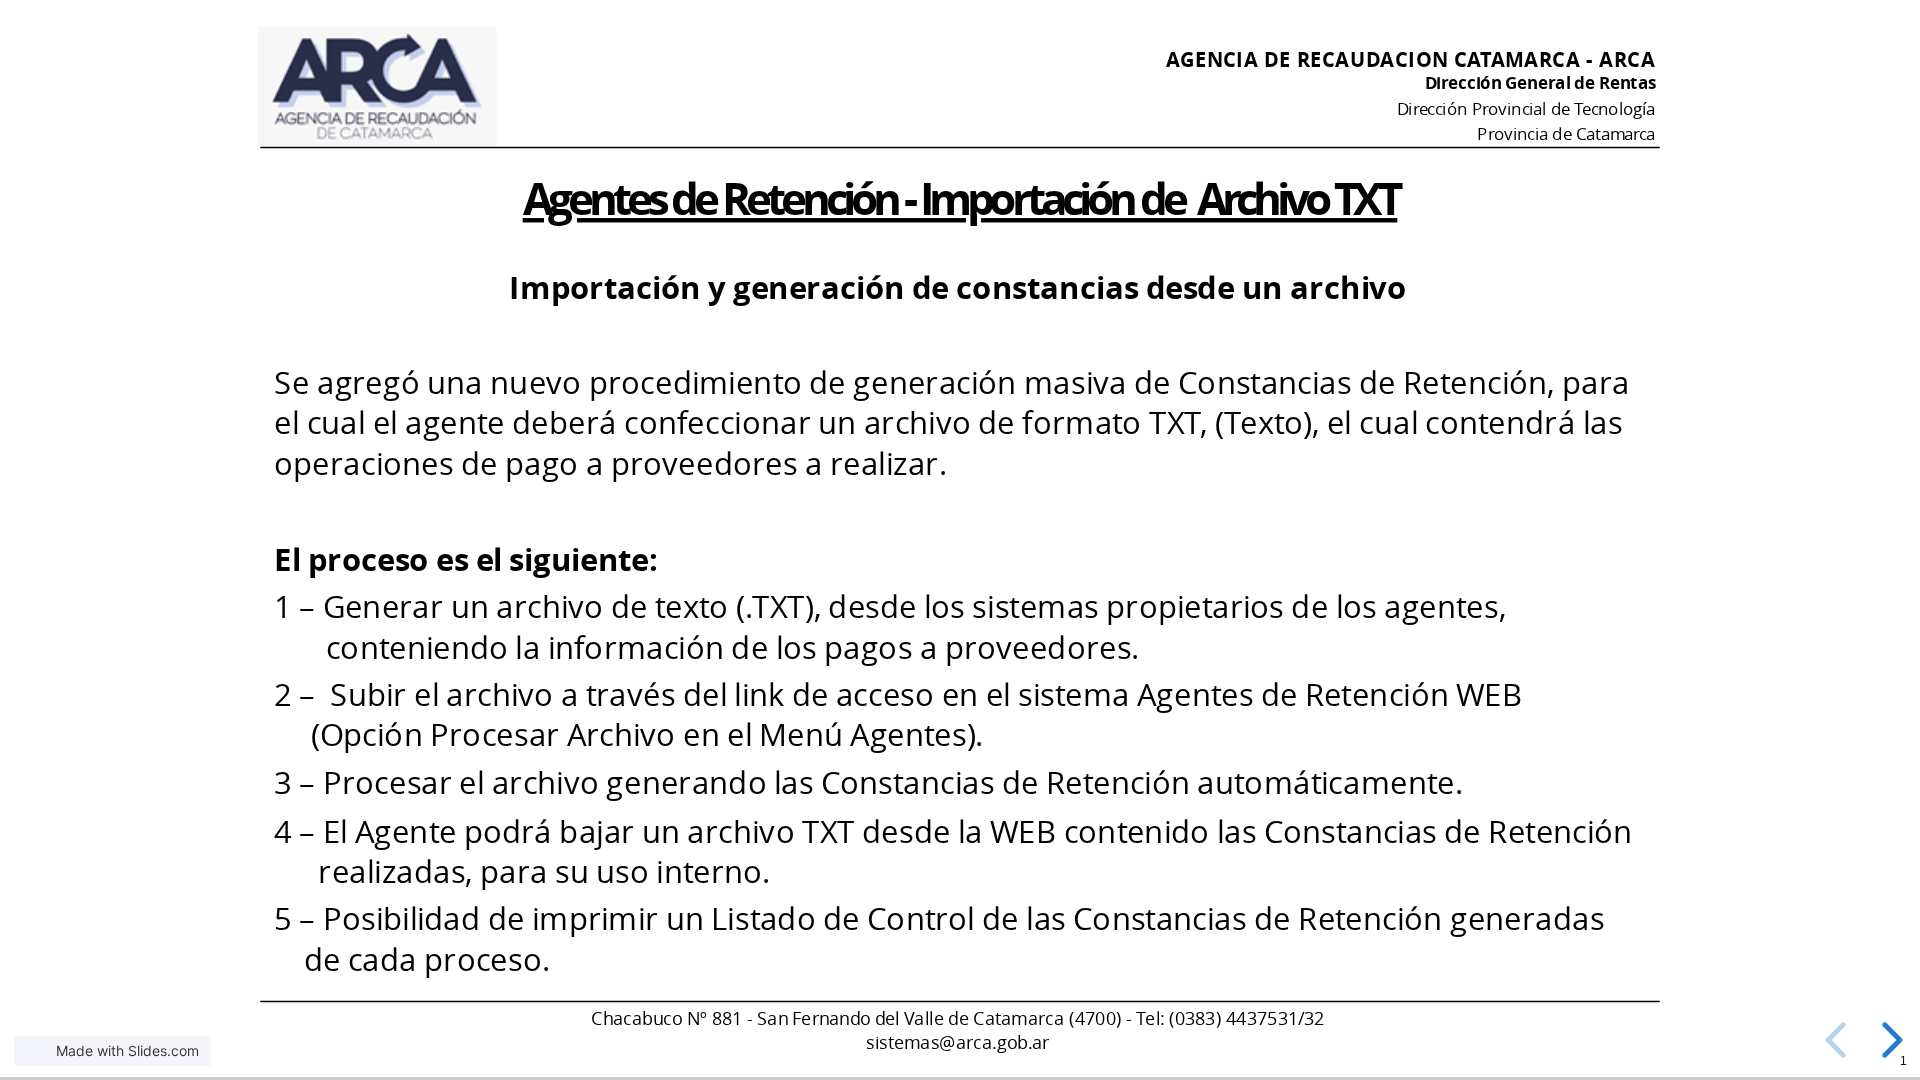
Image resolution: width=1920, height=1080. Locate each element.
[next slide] (1889, 1040)
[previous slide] (1839, 1040)
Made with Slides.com (127, 1050)
